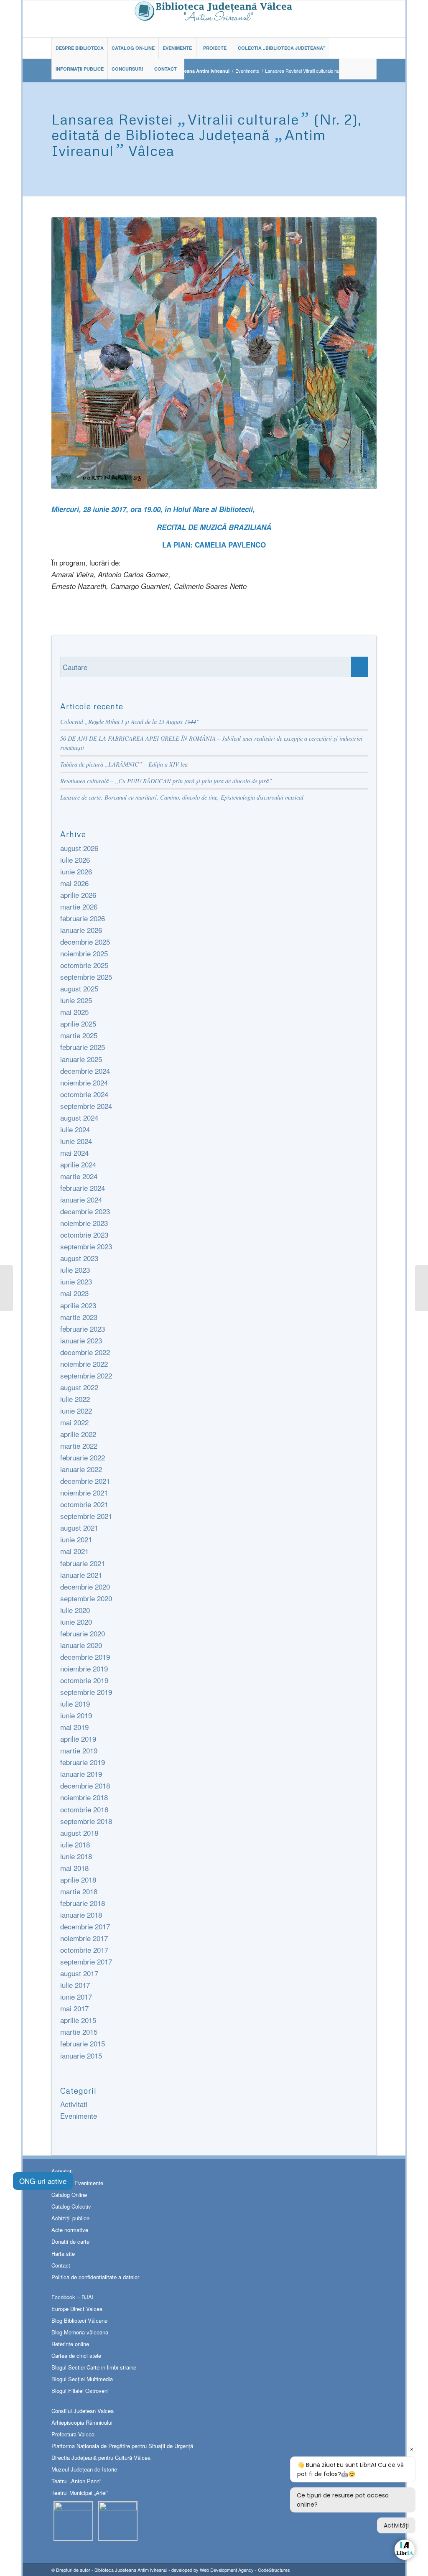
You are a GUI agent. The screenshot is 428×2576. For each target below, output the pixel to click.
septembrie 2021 (86, 1516)
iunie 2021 (76, 1539)
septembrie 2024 (86, 1106)
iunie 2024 (76, 1141)
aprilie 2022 (78, 1434)
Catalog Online (69, 2195)
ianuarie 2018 (81, 1915)
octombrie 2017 (84, 1950)
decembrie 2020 (85, 1586)
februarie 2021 (83, 1563)
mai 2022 (74, 1422)
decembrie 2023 (85, 1211)
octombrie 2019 (84, 1680)
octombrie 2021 (84, 1504)
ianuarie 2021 (81, 1575)
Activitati (74, 2104)
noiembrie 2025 (84, 953)
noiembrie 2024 (84, 1082)
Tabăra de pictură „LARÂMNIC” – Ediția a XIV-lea (124, 764)
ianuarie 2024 (81, 1199)
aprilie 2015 (78, 2020)
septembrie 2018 (86, 1821)
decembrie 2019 (85, 1657)
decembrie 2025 (85, 941)
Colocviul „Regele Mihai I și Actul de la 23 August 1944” (130, 722)
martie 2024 (79, 1176)
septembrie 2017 (86, 1961)
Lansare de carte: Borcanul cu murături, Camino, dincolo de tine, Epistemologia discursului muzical (182, 797)
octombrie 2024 (84, 1094)
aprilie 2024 (78, 1164)
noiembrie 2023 (84, 1223)
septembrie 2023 (86, 1246)
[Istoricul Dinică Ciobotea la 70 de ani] (6, 1288)
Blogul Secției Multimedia (82, 2379)
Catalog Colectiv (71, 2206)
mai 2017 (74, 2008)
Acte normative (70, 2230)
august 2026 (79, 848)
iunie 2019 (76, 1715)
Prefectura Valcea (73, 2434)
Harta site (63, 2254)
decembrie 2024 (85, 1071)
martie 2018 (79, 1891)
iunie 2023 (76, 1281)
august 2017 (79, 1973)
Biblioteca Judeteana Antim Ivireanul (131, 2570)
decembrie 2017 (85, 1926)
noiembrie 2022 (84, 1364)
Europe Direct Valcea (77, 2309)
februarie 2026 (83, 918)
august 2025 (79, 988)
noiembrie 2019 (84, 1668)
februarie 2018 (83, 1903)
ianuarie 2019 (81, 1774)
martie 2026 (79, 906)
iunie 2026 (76, 871)
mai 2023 (74, 1293)
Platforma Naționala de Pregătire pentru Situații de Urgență (122, 2446)
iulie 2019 (75, 1703)
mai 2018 (74, 1868)
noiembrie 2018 (84, 1797)
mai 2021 (74, 1551)
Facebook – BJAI (73, 2297)
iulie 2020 (75, 1610)
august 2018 (79, 1833)
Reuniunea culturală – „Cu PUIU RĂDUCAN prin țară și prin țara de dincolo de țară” (166, 781)
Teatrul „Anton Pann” (76, 2481)
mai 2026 (74, 883)
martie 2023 (79, 1317)
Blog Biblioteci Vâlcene (79, 2320)
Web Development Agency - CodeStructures (245, 2570)
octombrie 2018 (84, 1809)
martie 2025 (79, 1035)
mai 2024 (74, 1153)
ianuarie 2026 (81, 930)
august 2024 (79, 1117)
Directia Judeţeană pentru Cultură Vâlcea (101, 2458)
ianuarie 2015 (81, 2055)
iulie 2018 (75, 1844)
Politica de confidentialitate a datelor (95, 2277)
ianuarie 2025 (81, 1059)
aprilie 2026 (78, 895)
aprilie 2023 (78, 1305)
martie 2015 (79, 2032)
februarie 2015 (83, 2043)
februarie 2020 (83, 1633)
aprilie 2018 (78, 1879)
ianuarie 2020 (81, 1645)
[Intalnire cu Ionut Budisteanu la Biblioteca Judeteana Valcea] (422, 1288)
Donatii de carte (70, 2241)
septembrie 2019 (86, 1692)
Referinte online (70, 2344)
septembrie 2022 (86, 1375)
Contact (61, 2265)
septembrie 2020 (86, 1598)
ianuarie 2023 (81, 1340)
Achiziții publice (70, 2218)
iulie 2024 (75, 1129)
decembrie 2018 (85, 1785)
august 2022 (79, 1387)
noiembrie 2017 (84, 1938)
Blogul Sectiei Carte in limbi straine (94, 2367)
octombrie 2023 (84, 1234)
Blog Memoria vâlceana (80, 2332)
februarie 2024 (83, 1188)
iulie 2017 (75, 1985)
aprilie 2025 (78, 1023)
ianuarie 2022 (81, 1469)
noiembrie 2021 (84, 1492)
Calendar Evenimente (77, 2183)
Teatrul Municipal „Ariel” (80, 2493)
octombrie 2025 (84, 965)
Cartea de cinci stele (76, 2356)
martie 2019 (79, 1750)
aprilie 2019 (78, 1739)
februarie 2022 (83, 1457)
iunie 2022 (76, 1410)
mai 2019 (74, 1727)
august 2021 (79, 1528)
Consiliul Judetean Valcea (83, 2411)
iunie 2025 (76, 1000)
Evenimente (247, 71)
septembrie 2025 (86, 977)
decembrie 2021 (85, 1481)
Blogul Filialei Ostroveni (80, 2391)
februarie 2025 (83, 1047)
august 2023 (79, 1258)
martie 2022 (79, 1446)
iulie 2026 (75, 860)
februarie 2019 (83, 1762)
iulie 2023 (75, 1270)
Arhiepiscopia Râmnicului (82, 2422)
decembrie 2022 (85, 1352)
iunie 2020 (76, 1622)
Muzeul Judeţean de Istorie (84, 2469)
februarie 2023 (83, 1329)
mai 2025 (74, 1012)
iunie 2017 (76, 1996)
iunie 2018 (76, 1856)
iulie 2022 (75, 1399)
